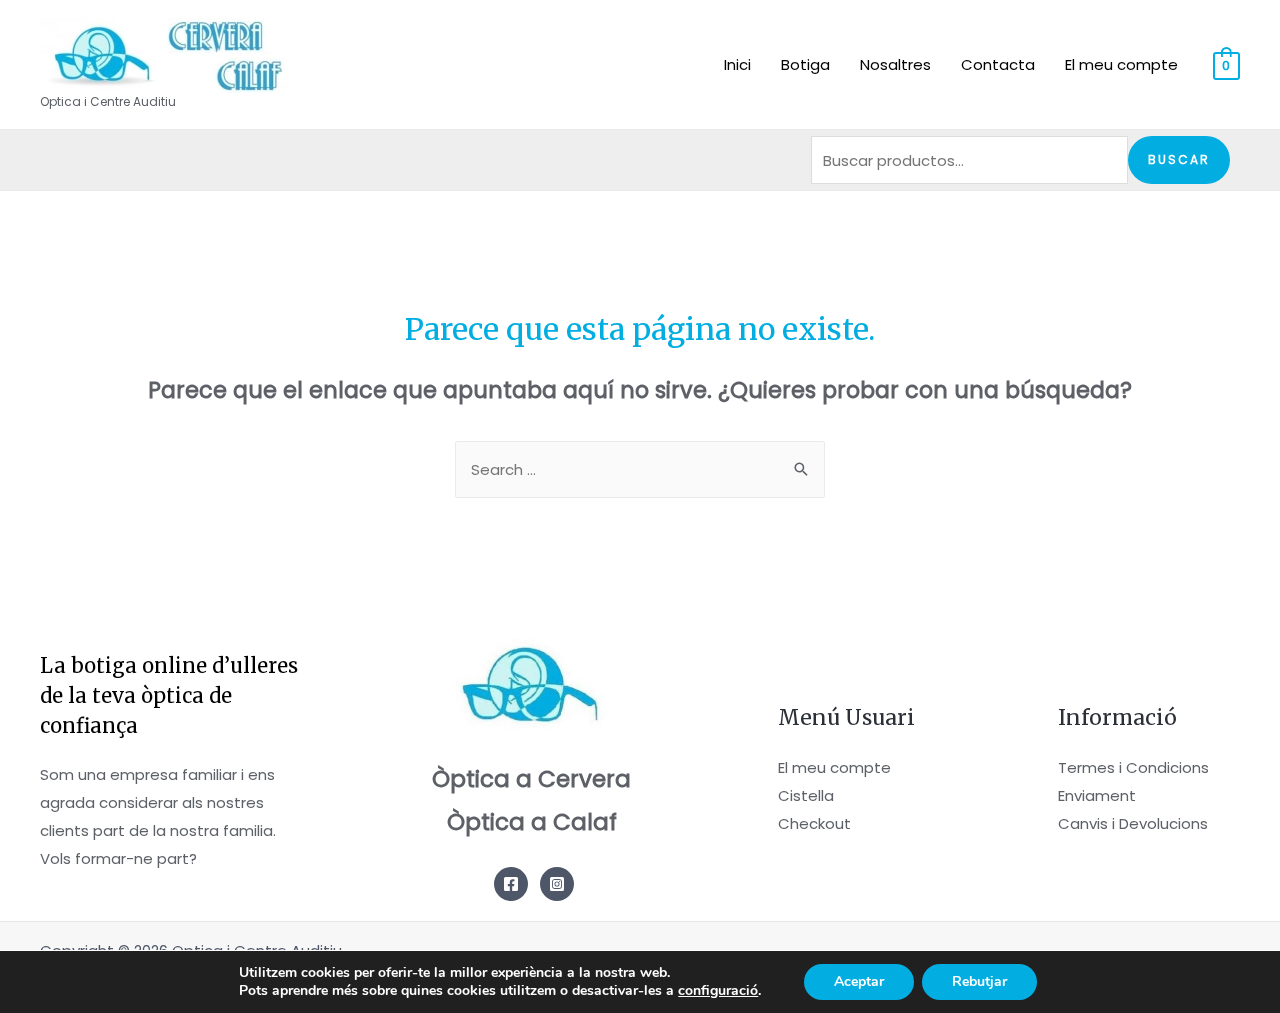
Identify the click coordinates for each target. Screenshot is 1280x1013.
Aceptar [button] (859, 981)
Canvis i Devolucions (1133, 823)
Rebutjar (979, 981)
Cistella (806, 795)
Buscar (1179, 159)
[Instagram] (557, 884)
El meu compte (834, 767)
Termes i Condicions (1133, 767)
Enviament (1097, 795)
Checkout (814, 823)
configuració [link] (718, 990)
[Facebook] (511, 884)
